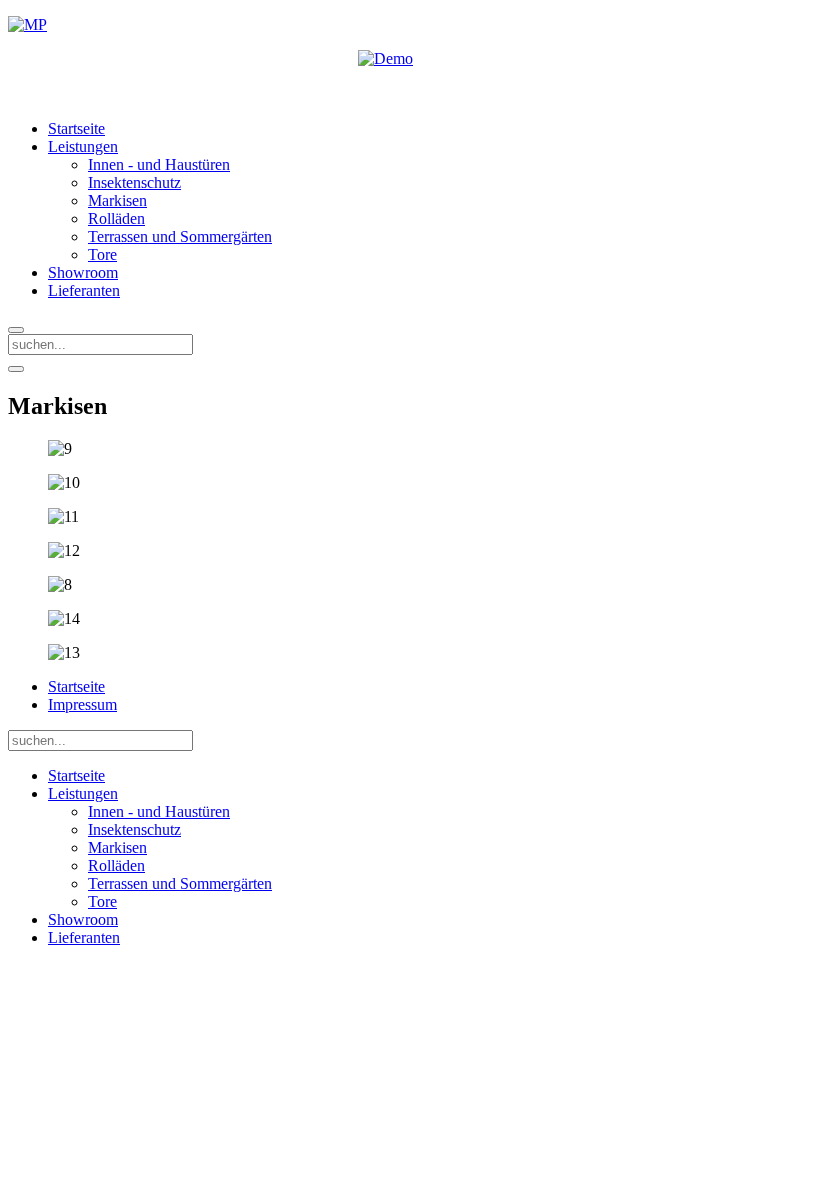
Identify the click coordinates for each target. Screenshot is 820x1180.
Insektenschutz (134, 182)
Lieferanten (84, 290)
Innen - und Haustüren (159, 164)
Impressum (82, 704)
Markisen (117, 200)
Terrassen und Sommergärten (180, 236)
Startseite (76, 128)
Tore (102, 254)
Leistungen (83, 146)
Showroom (83, 272)
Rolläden (116, 218)
